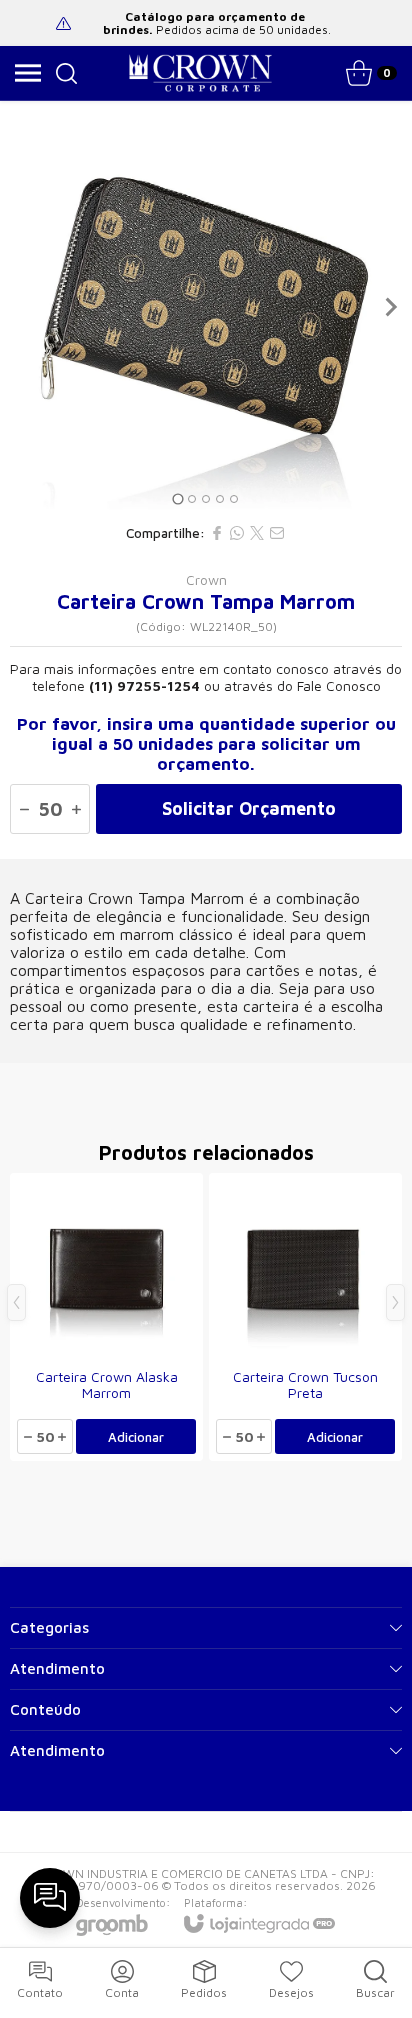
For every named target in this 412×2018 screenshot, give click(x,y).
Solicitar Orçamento (249, 808)
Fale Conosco (339, 685)
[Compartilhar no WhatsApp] (237, 533)
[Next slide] (390, 307)
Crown (206, 580)
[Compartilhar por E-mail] (277, 533)
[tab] (177, 498)
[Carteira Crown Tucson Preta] (305, 1317)
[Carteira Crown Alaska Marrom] (106, 1317)
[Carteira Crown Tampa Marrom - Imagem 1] (206, 307)
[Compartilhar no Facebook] (217, 533)
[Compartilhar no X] (257, 533)
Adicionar (136, 1437)
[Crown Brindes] (200, 73)
